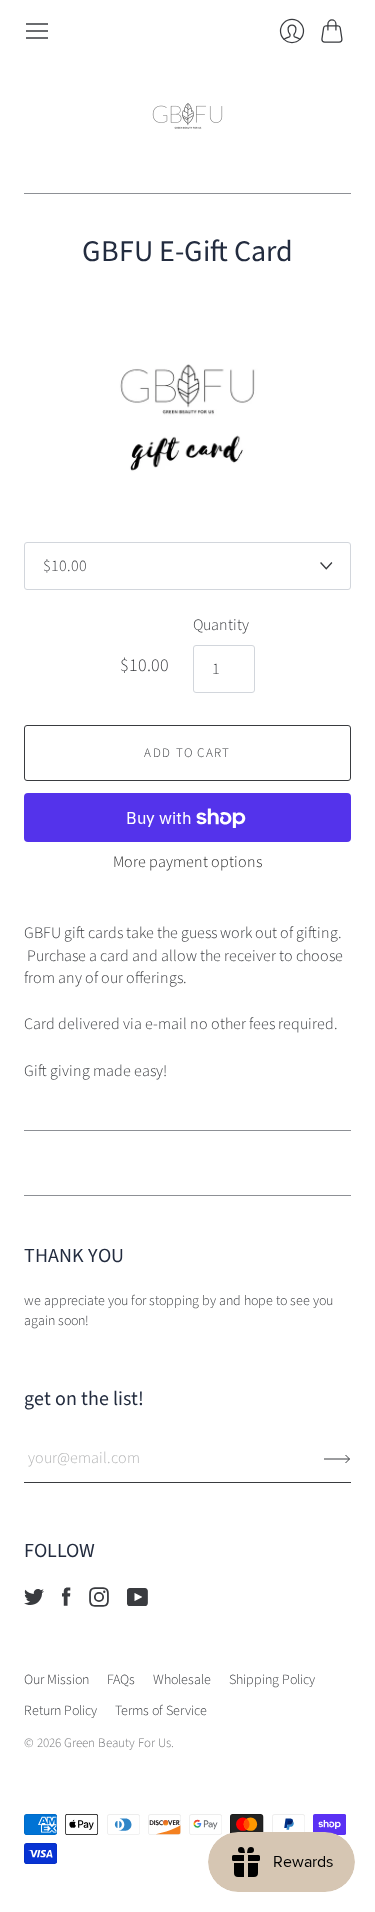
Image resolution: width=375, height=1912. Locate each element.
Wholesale (182, 1680)
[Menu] (37, 31)
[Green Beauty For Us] (187, 118)
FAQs (121, 1680)
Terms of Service (161, 1711)
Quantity (221, 625)
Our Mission (56, 1680)
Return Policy (60, 1711)
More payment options (187, 862)
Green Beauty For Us (117, 1743)
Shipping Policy (272, 1680)
